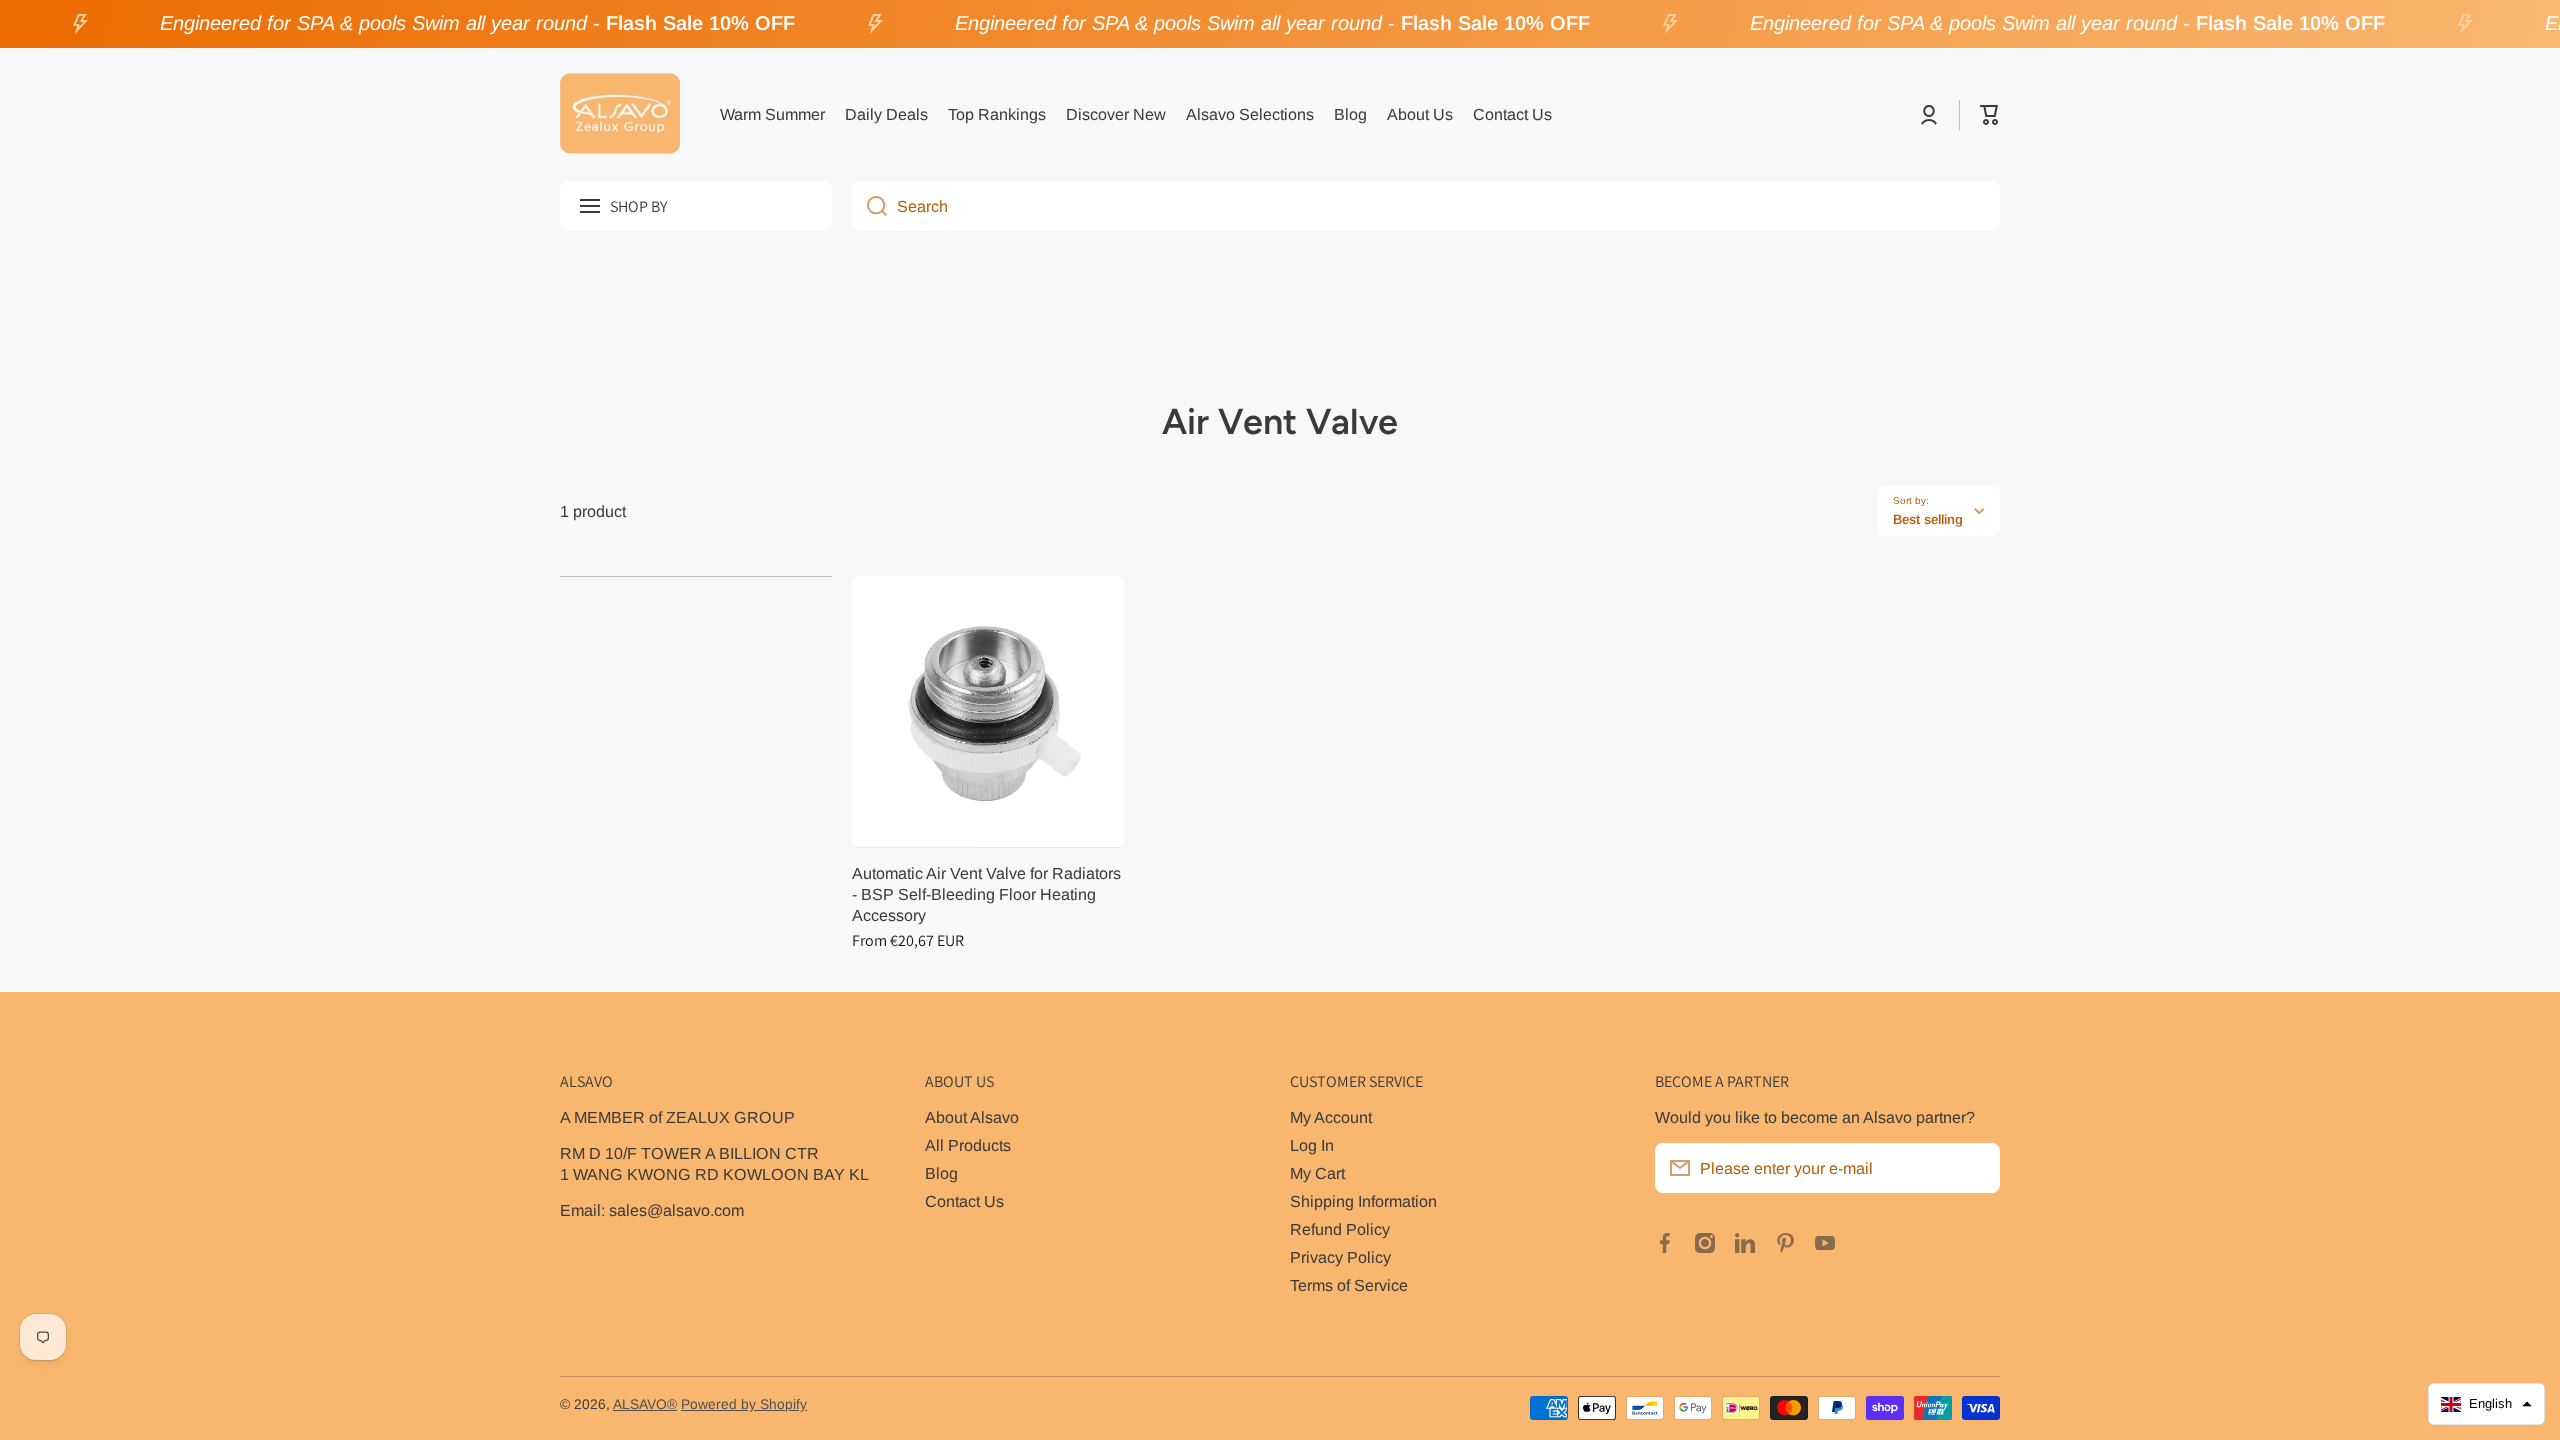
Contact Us (964, 1201)
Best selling (1928, 519)
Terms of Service (1349, 1285)
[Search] (869, 206)
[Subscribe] (1975, 1168)
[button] (1990, 115)
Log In (1312, 1145)
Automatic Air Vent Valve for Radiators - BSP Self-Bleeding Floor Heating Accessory (986, 894)
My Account (1331, 1117)
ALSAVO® (645, 1404)
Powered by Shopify (744, 1404)
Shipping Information (1363, 1201)
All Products (968, 1145)
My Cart (1317, 1173)
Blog (941, 1173)
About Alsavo (972, 1117)
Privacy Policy (1340, 1257)
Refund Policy (1340, 1229)
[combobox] (1426, 206)
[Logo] (620, 115)
